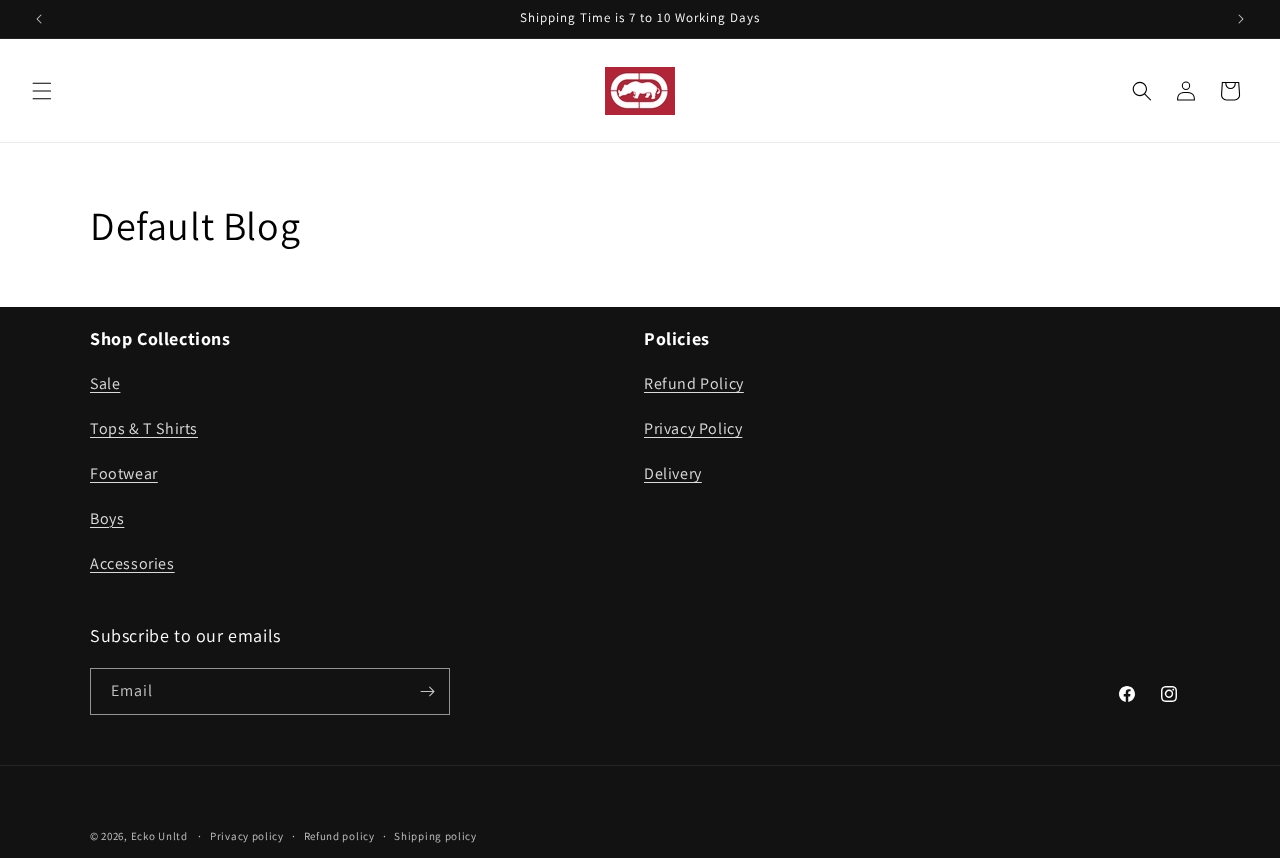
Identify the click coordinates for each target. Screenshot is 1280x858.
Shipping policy (435, 836)
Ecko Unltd (159, 836)
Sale (105, 383)
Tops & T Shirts (144, 428)
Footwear (124, 473)
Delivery (673, 473)
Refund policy (339, 836)
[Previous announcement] (39, 19)
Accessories (132, 563)
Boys (107, 518)
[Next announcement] (1241, 19)
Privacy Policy (693, 428)
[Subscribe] (427, 691)
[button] (42, 91)
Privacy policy (247, 836)
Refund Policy (694, 383)
